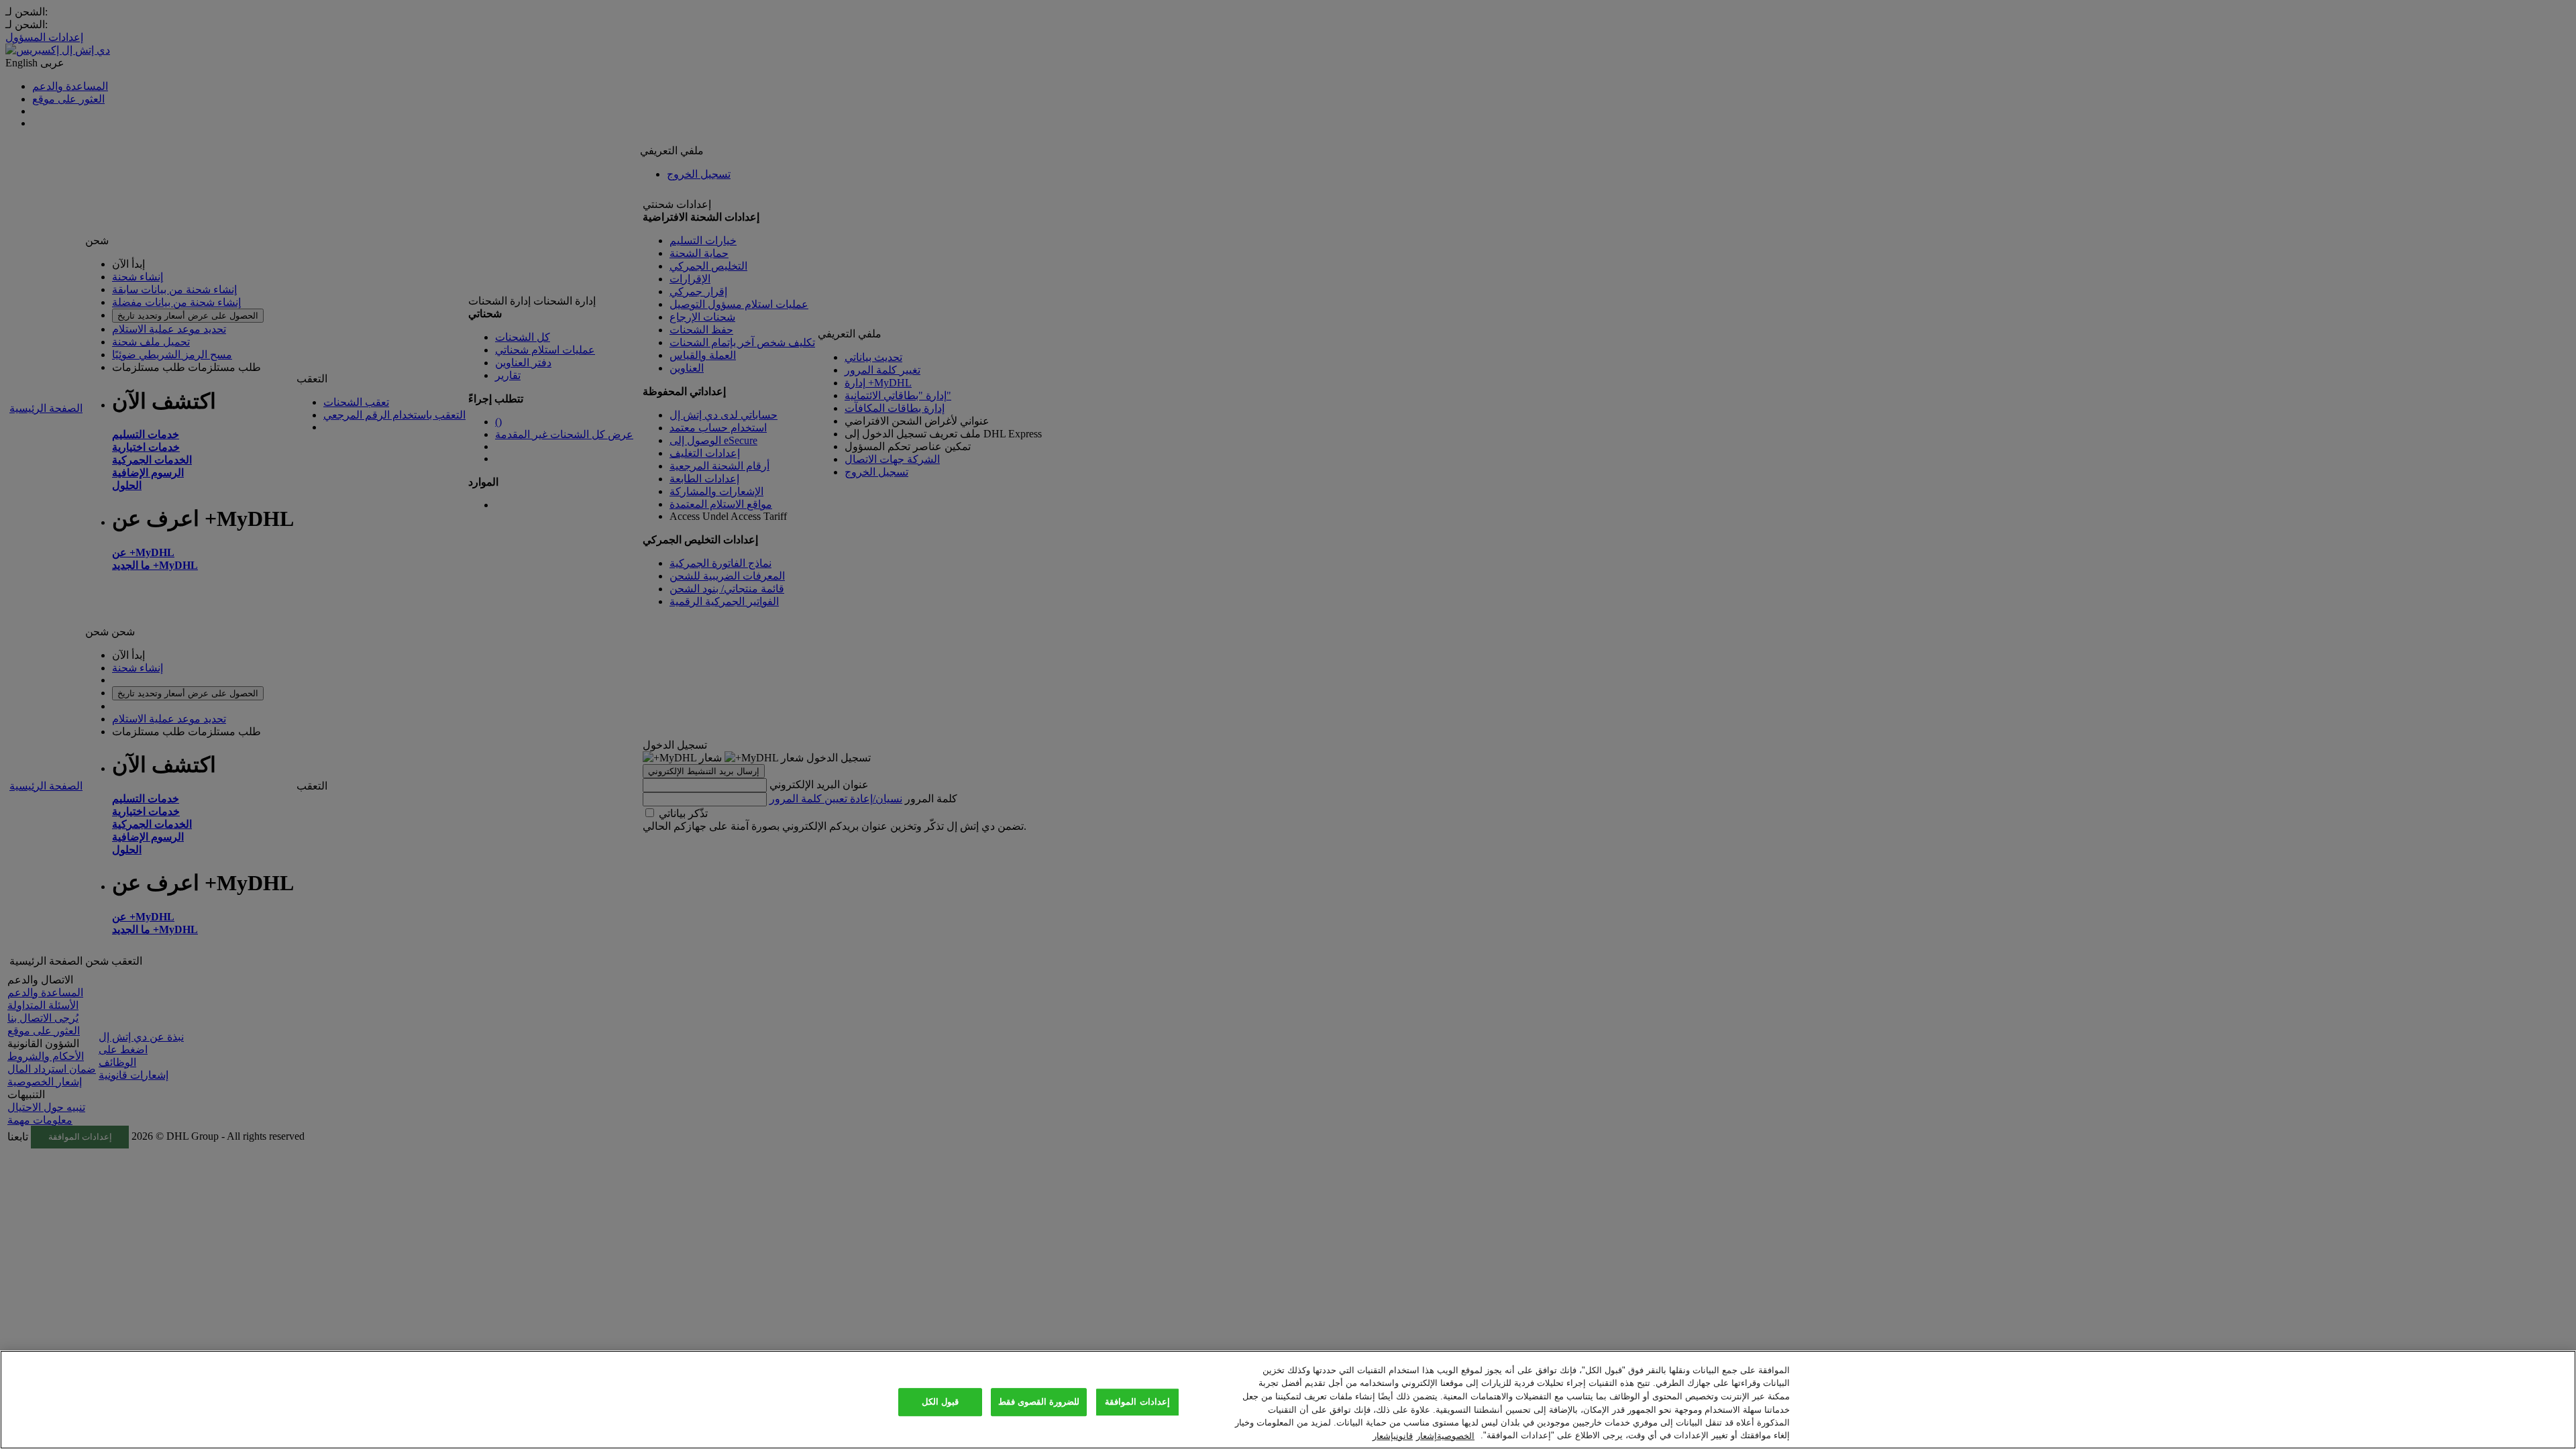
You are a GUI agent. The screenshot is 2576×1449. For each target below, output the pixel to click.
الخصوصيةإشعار (1445, 1435)
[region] (1288, 1400)
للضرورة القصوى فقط (1039, 1402)
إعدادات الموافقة (1137, 1402)
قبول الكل (940, 1402)
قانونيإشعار (1393, 1435)
